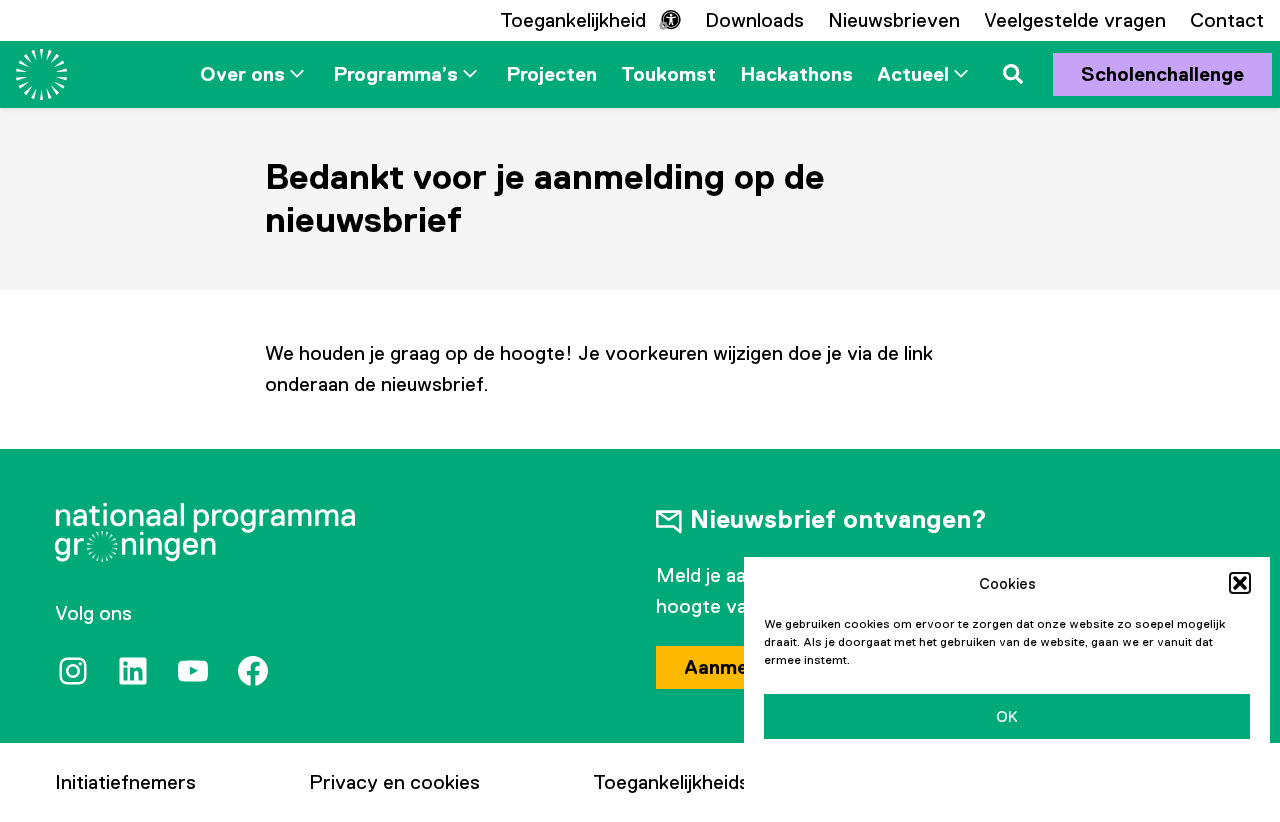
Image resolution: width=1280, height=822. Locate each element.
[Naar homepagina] (41, 74)
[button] (1240, 583)
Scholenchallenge (1162, 74)
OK (1007, 716)
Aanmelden (735, 667)
